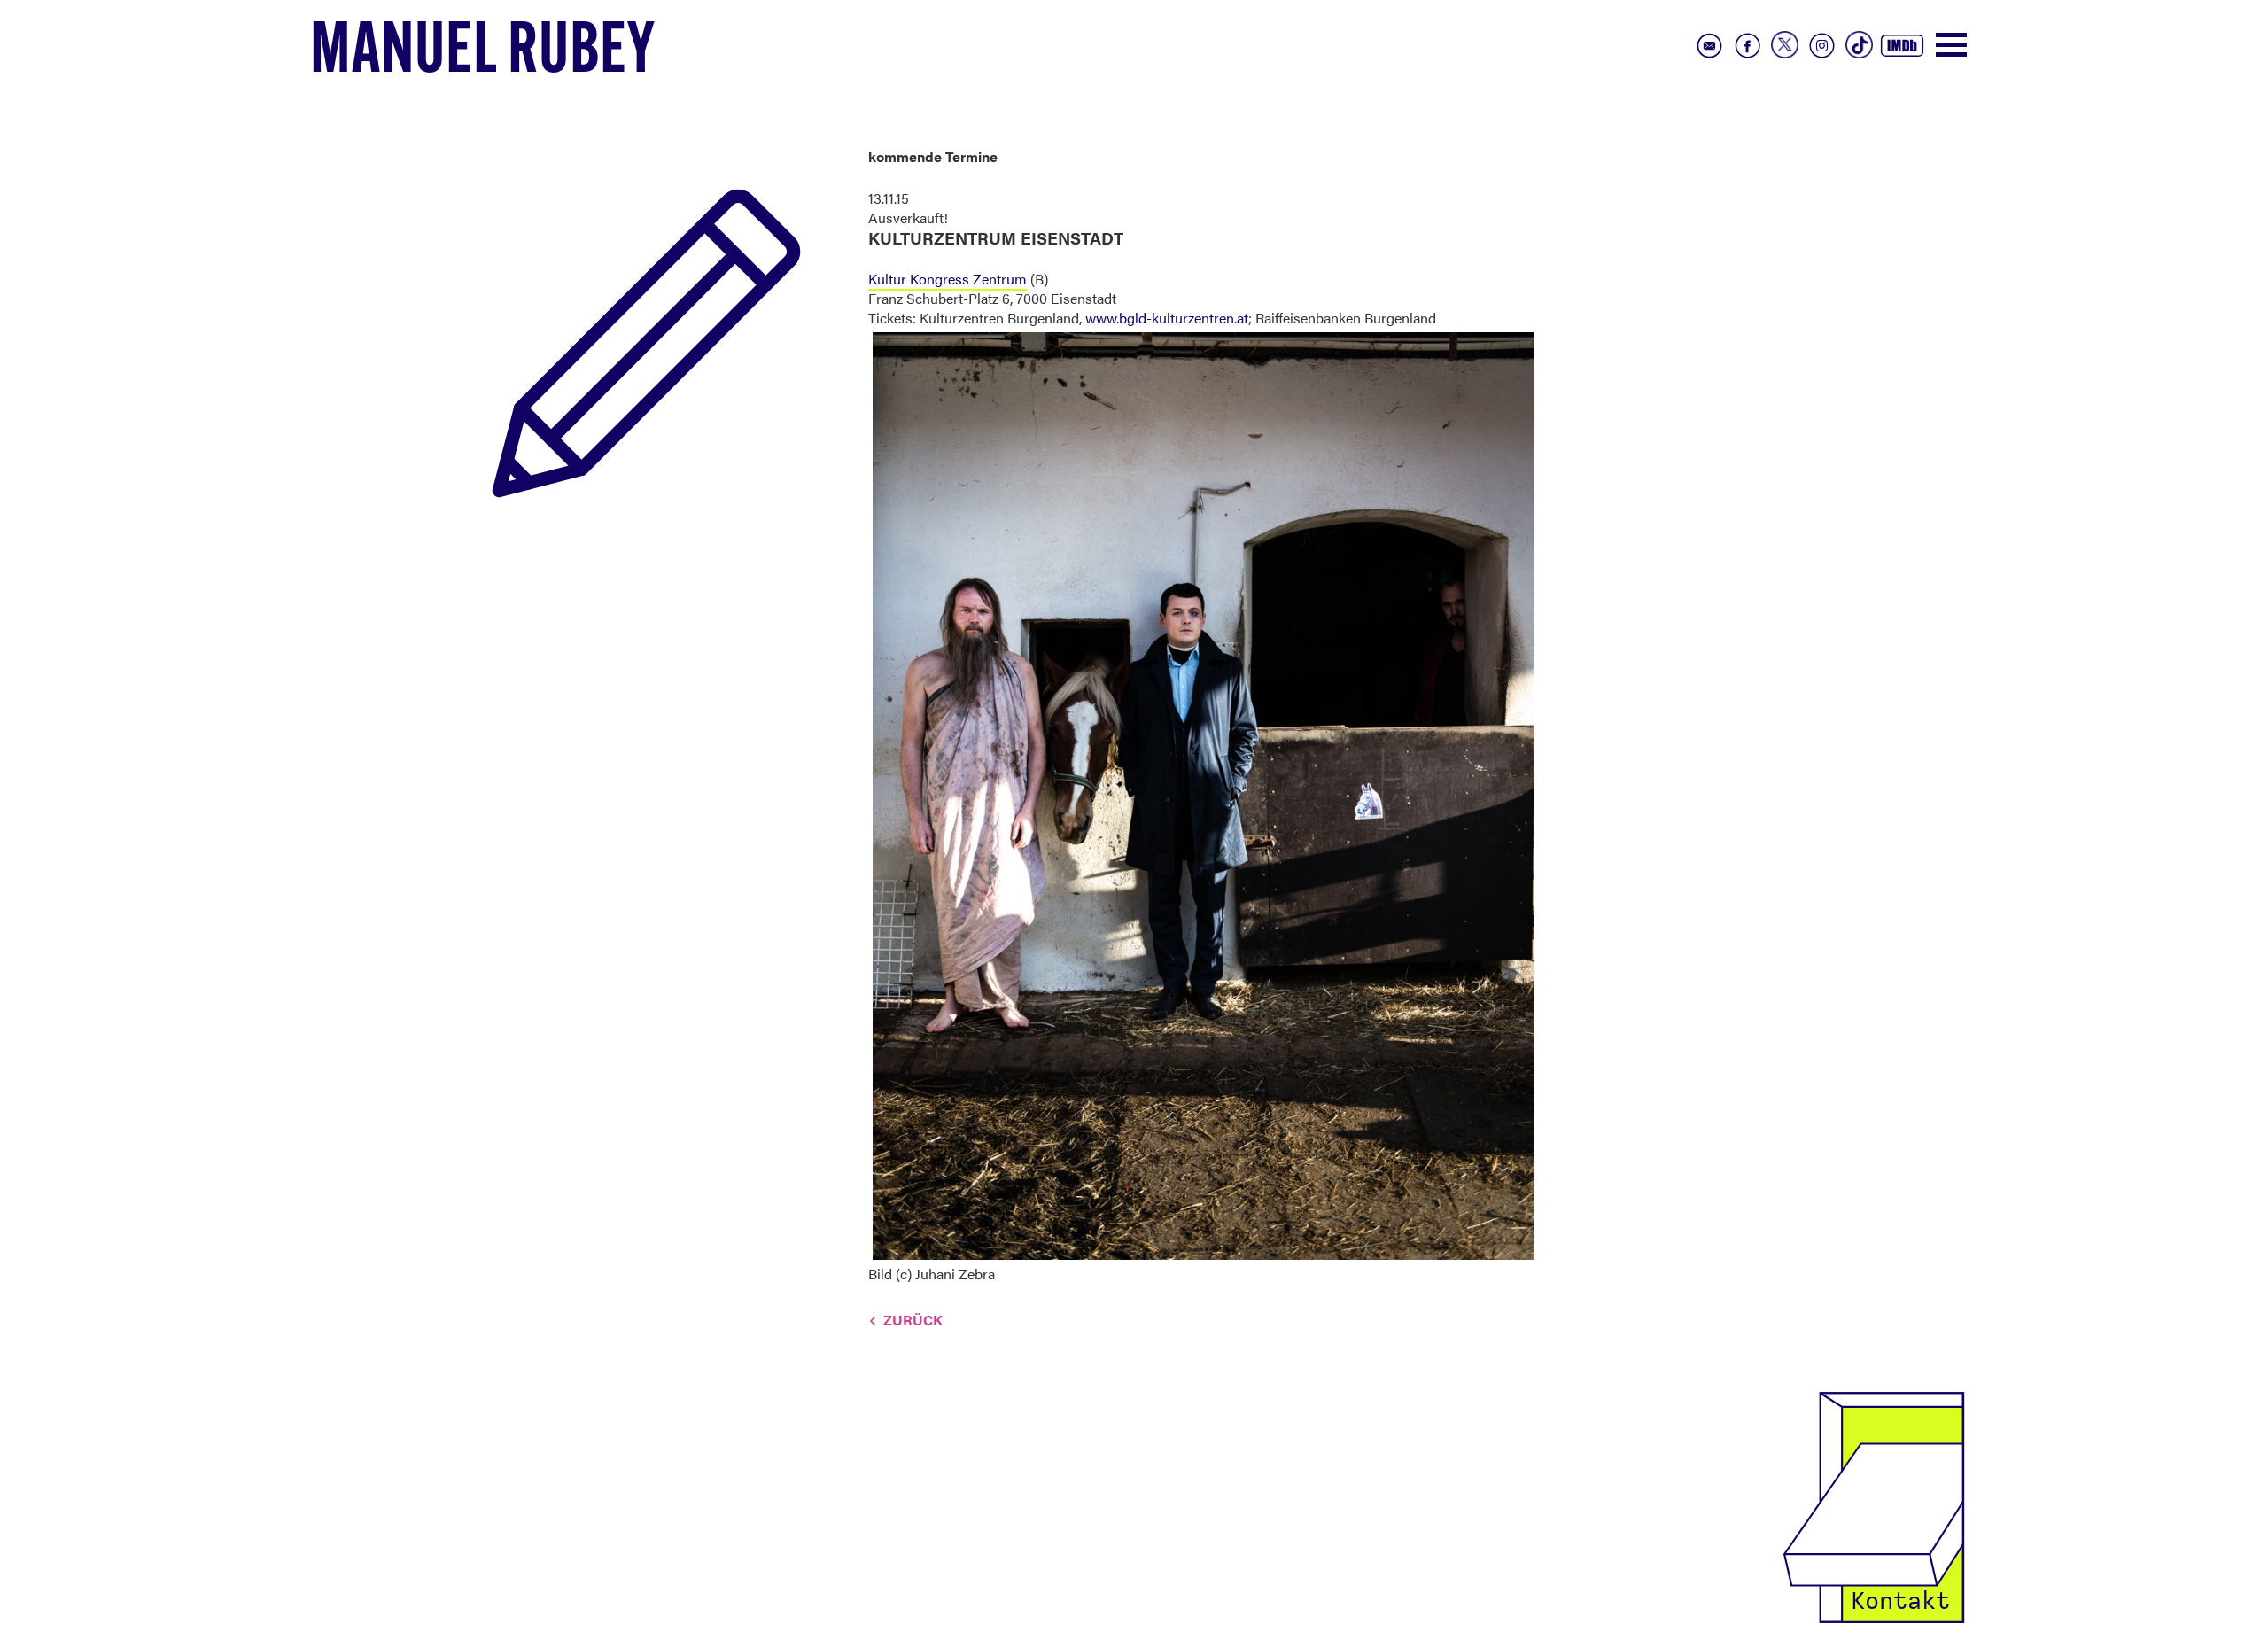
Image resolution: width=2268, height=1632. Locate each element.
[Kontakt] (1874, 1506)
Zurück (913, 1320)
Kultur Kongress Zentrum (948, 279)
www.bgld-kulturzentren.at (1167, 318)
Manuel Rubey (483, 54)
